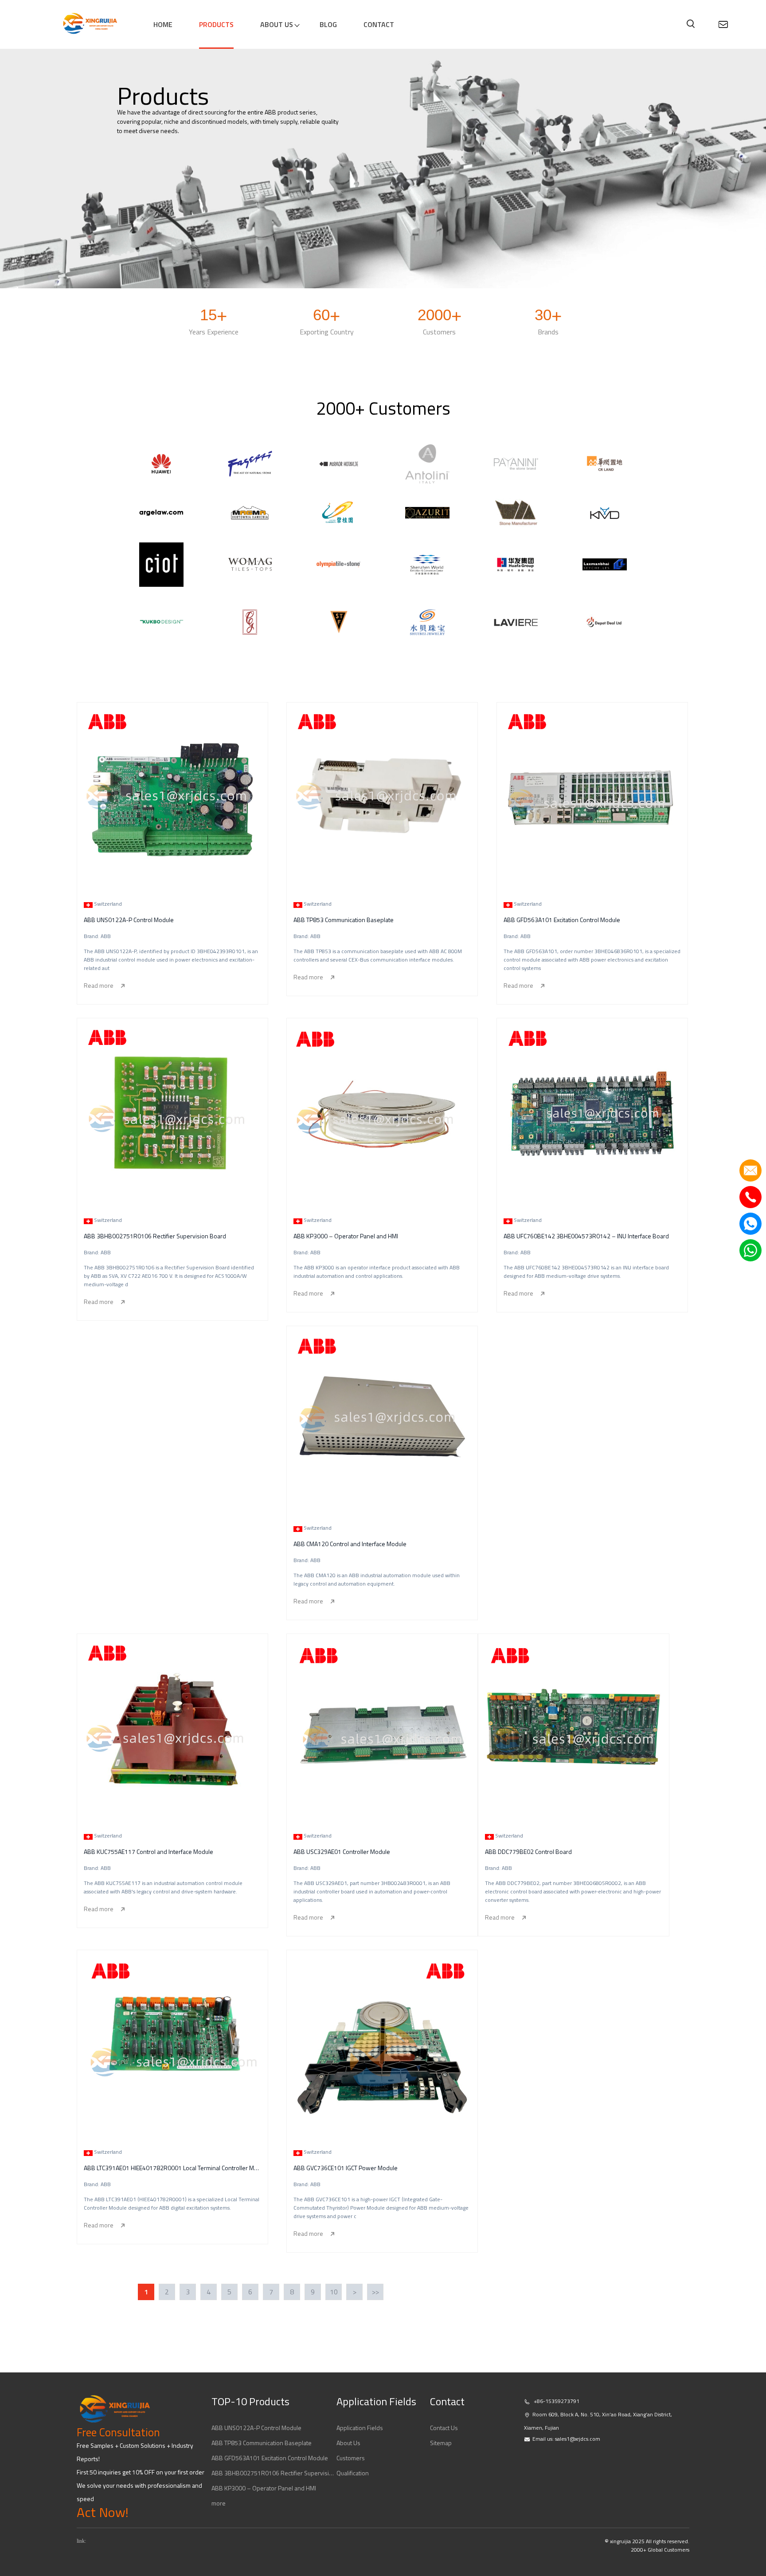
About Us (348, 2443)
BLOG (328, 24)
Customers (351, 2458)
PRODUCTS (216, 24)
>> (375, 2292)
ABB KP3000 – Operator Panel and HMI (264, 2488)
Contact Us (444, 2428)
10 (334, 2292)
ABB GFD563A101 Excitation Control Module (270, 2458)
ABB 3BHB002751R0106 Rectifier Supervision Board (274, 2473)
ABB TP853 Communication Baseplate (262, 2443)
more (219, 2503)
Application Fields (360, 2428)
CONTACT (379, 24)
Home (163, 24)
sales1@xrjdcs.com (578, 2439)
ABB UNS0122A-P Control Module (256, 2428)
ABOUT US (277, 24)
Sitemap (441, 2443)
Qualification (353, 2473)
